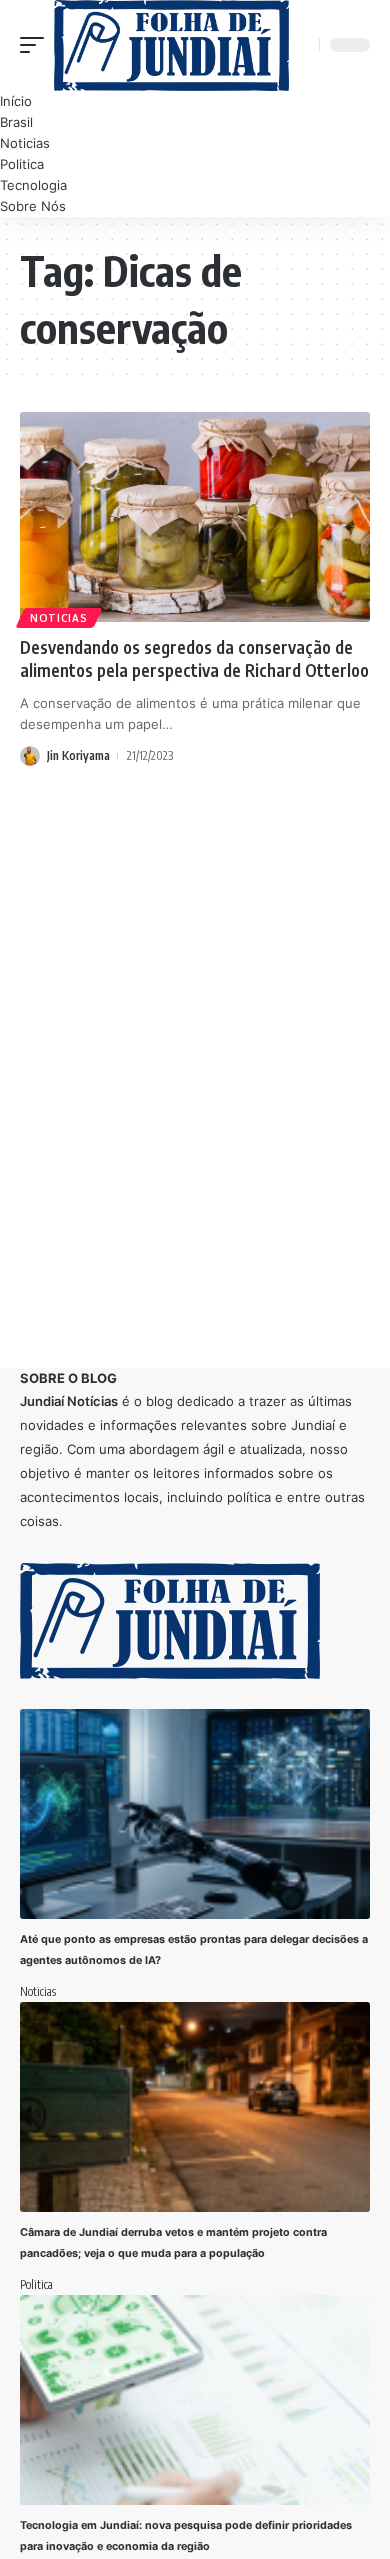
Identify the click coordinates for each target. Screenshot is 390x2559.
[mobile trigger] (37, 45)
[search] (301, 45)
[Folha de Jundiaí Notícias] (171, 45)
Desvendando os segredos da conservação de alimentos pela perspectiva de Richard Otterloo (194, 659)
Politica (36, 2284)
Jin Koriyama (78, 755)
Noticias (59, 618)
